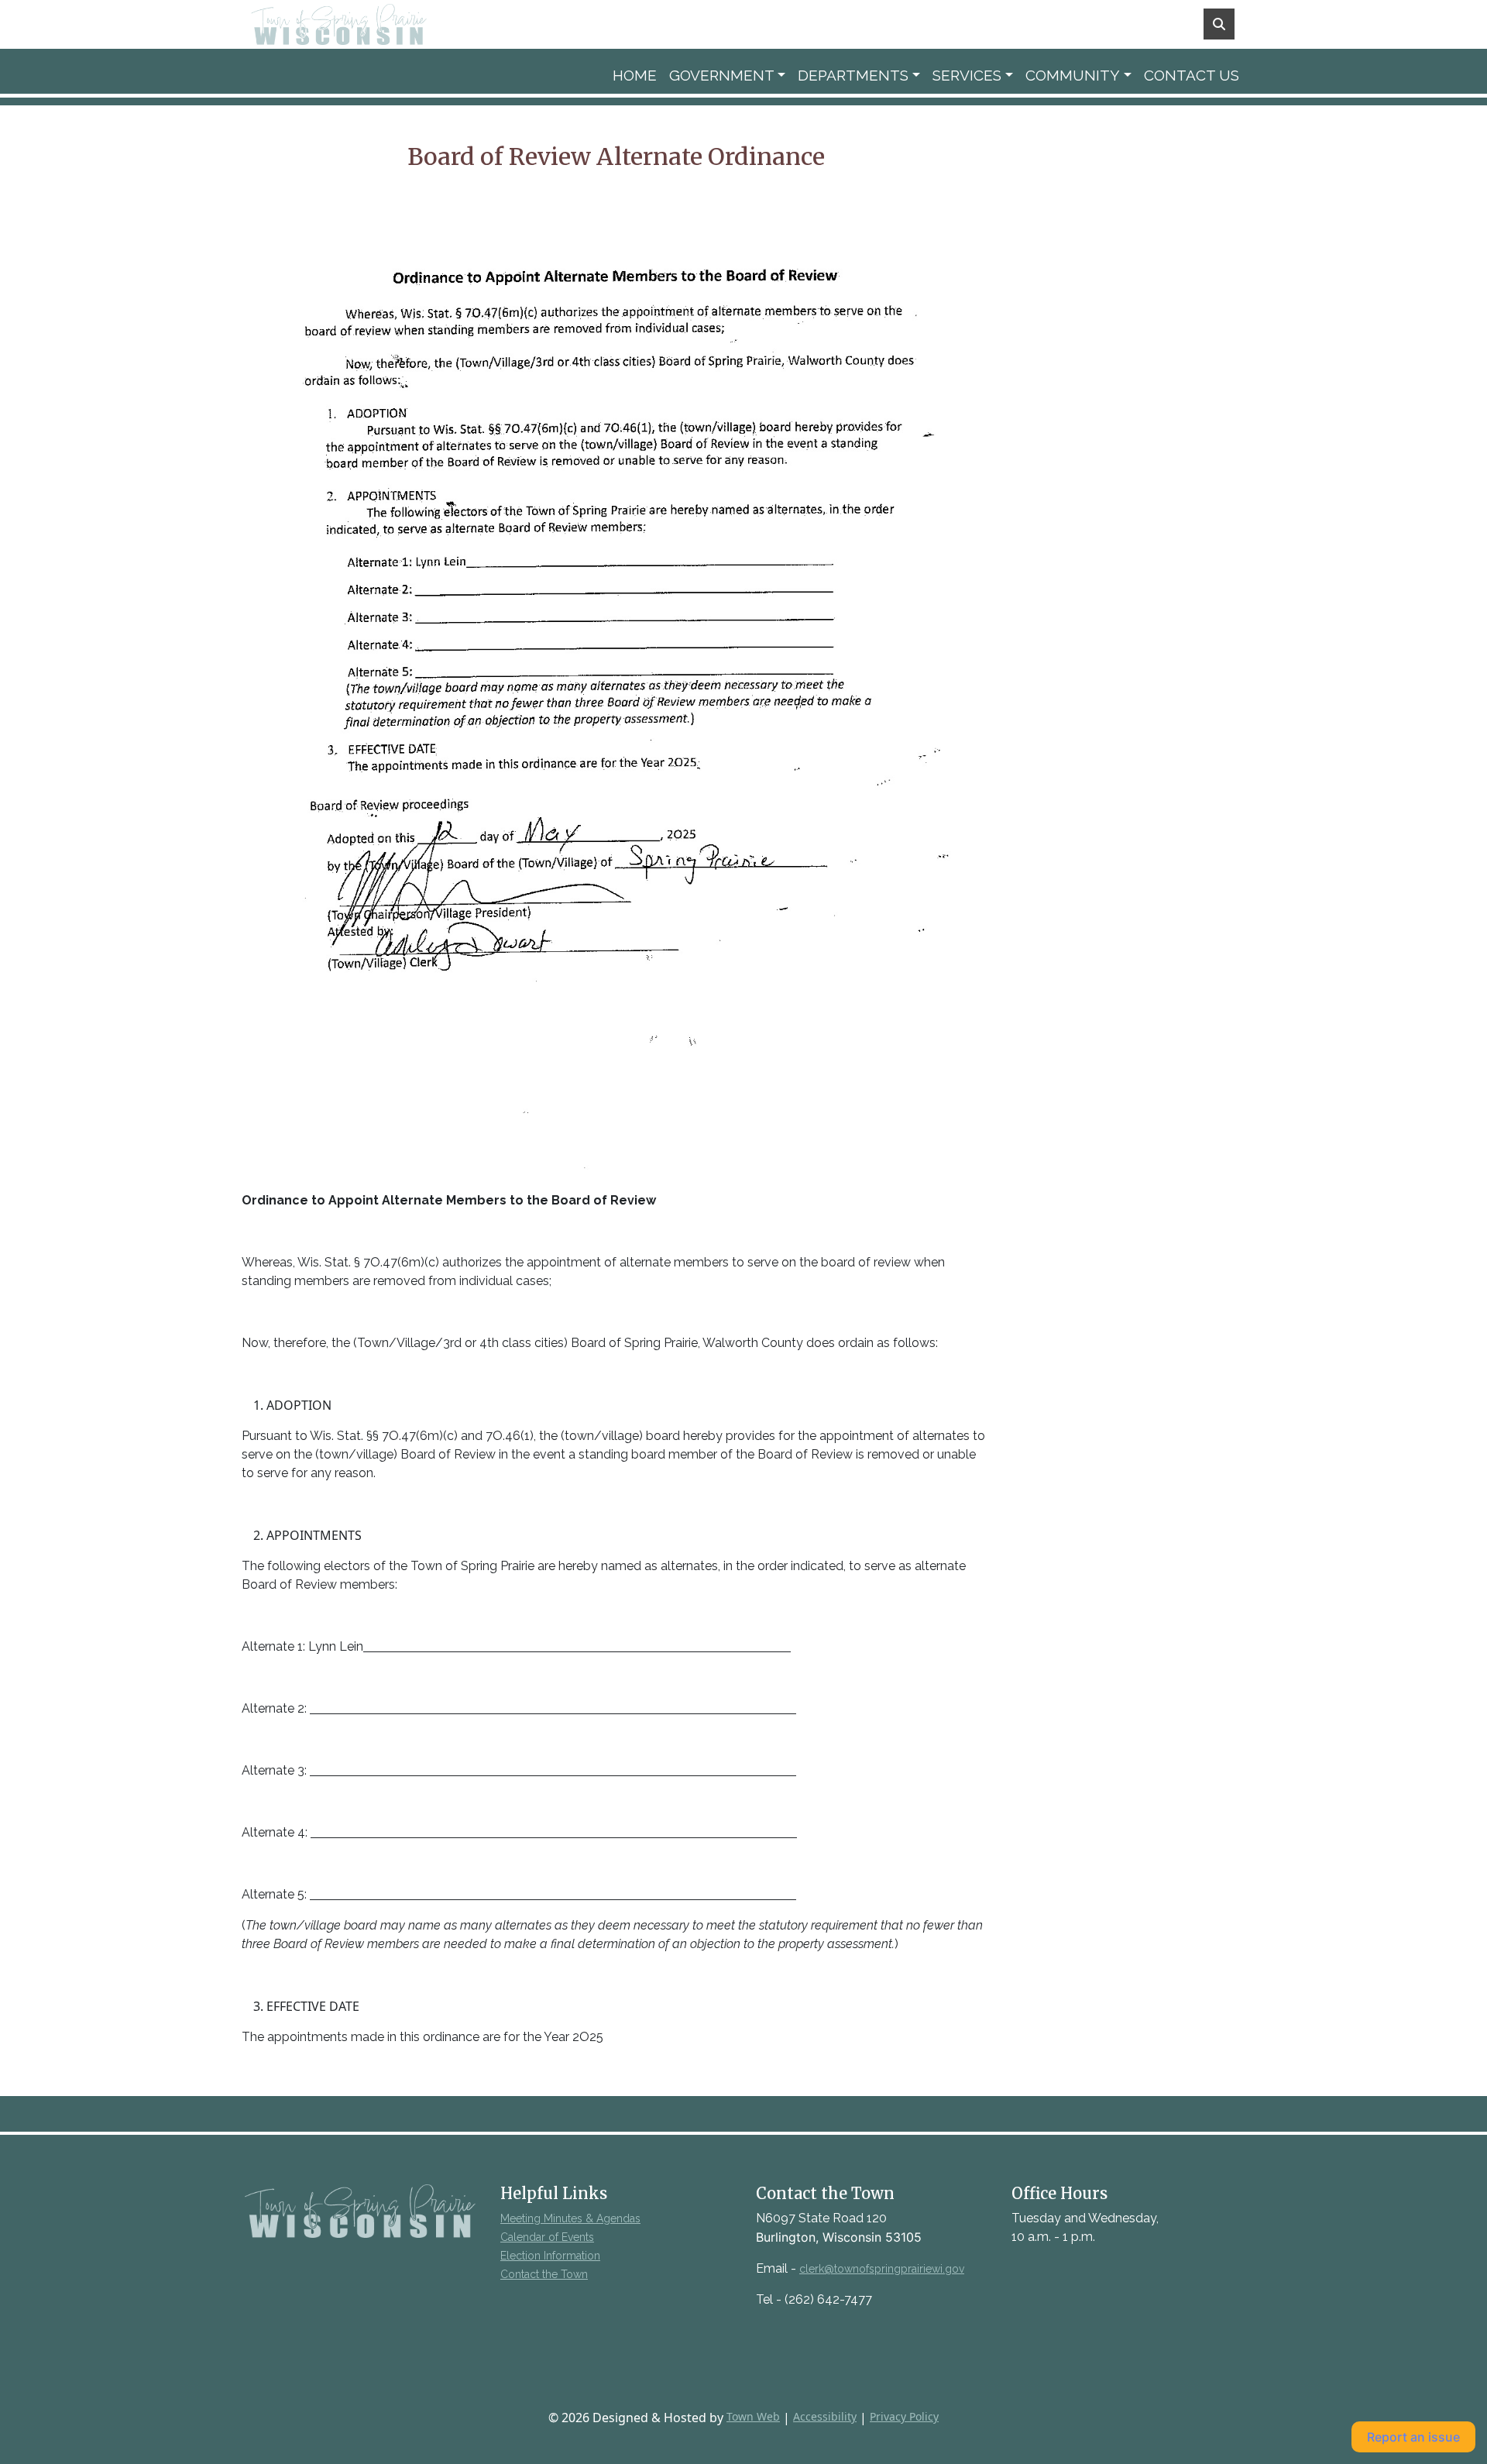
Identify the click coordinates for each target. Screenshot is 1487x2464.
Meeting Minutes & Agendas (570, 2218)
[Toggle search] (1219, 24)
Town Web (753, 2416)
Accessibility (825, 2416)
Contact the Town (544, 2274)
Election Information (550, 2256)
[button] (728, 76)
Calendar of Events (547, 2237)
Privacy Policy (904, 2416)
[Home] (361, 24)
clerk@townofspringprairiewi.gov (882, 2269)
